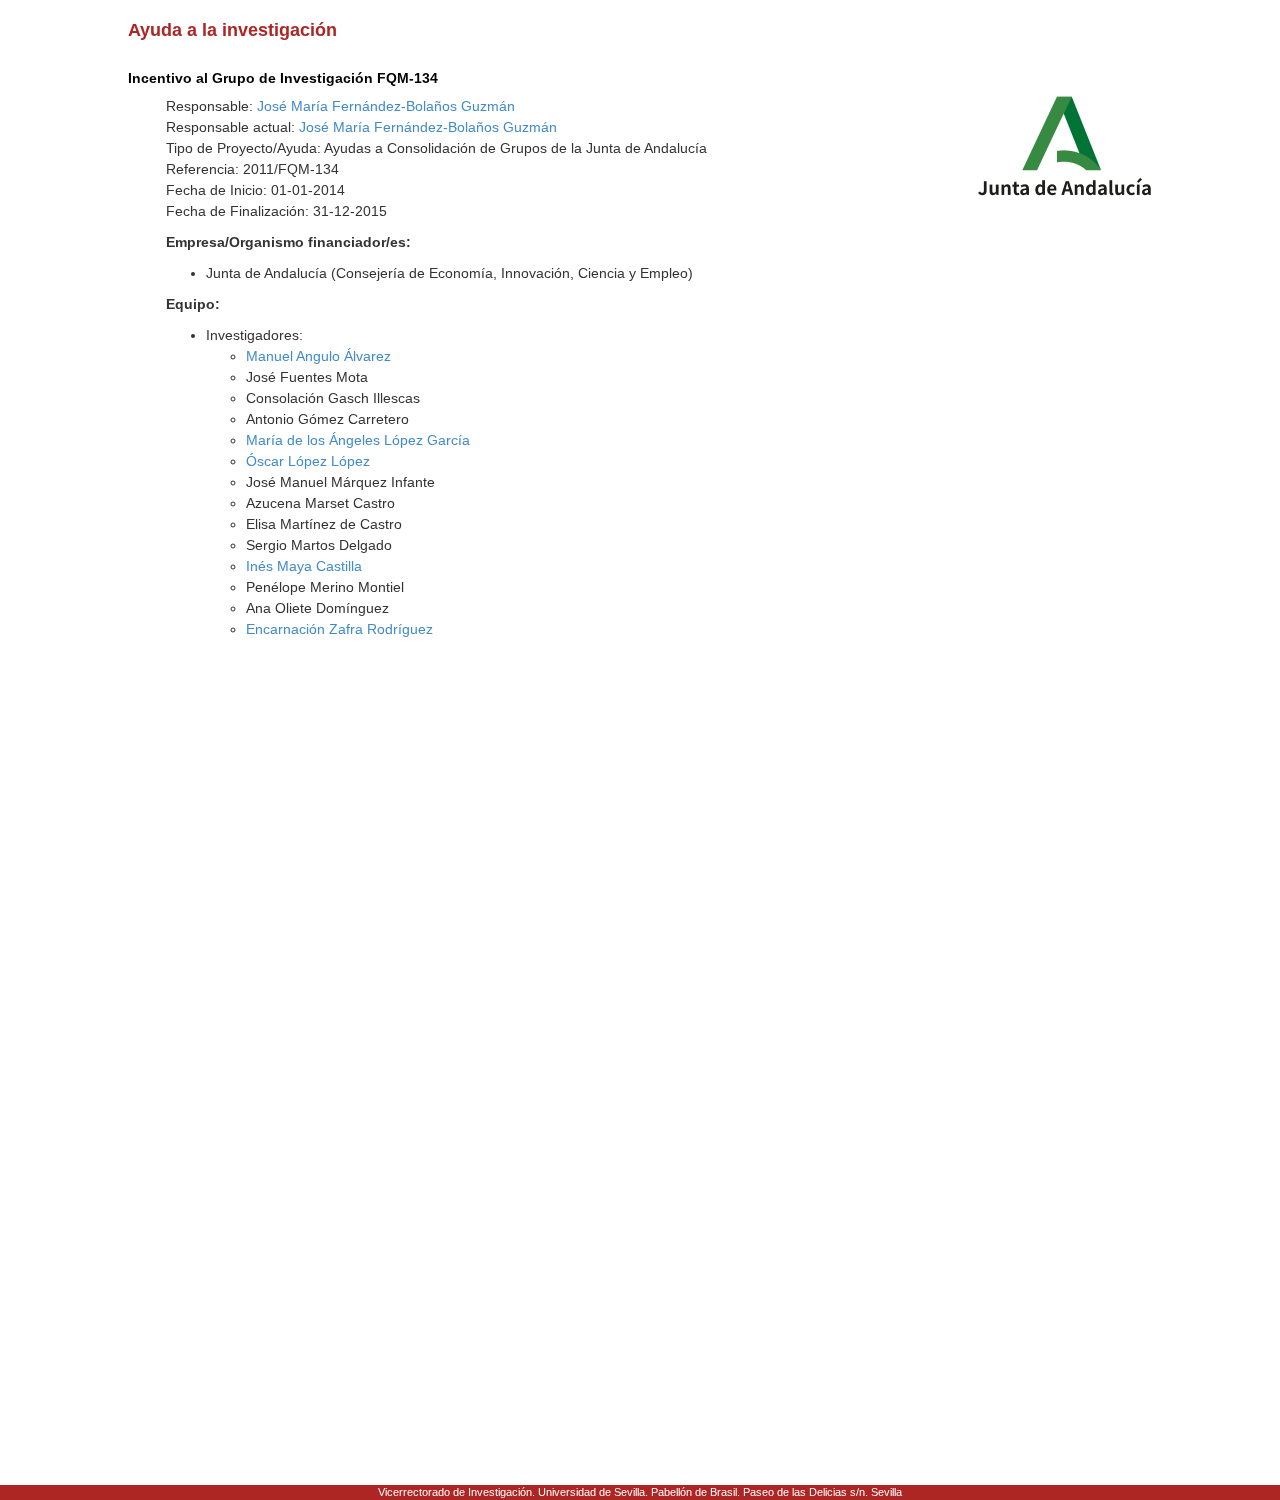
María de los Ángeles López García (358, 440)
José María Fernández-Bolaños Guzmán (386, 106)
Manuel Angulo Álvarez (318, 356)
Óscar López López (308, 461)
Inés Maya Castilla (304, 566)
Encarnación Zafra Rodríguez (339, 629)
